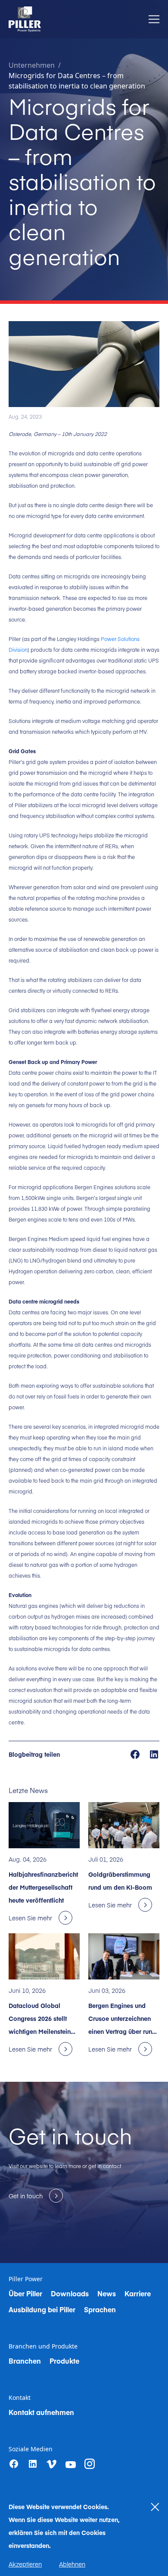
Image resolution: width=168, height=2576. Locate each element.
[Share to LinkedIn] (154, 1754)
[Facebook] (14, 2464)
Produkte (64, 2361)
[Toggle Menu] (154, 19)
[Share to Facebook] (136, 1754)
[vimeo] (52, 2464)
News (107, 2293)
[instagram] (90, 2464)
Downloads (70, 2293)
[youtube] (71, 2465)
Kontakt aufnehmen (41, 2412)
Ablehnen (72, 2564)
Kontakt (20, 2398)
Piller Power (26, 2279)
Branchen (25, 2361)
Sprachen (100, 2309)
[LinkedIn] (33, 2464)
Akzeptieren (25, 2564)
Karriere (138, 2293)
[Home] (25, 19)
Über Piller (25, 2293)
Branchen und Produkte (43, 2346)
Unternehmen (32, 65)
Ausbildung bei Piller (42, 2309)
